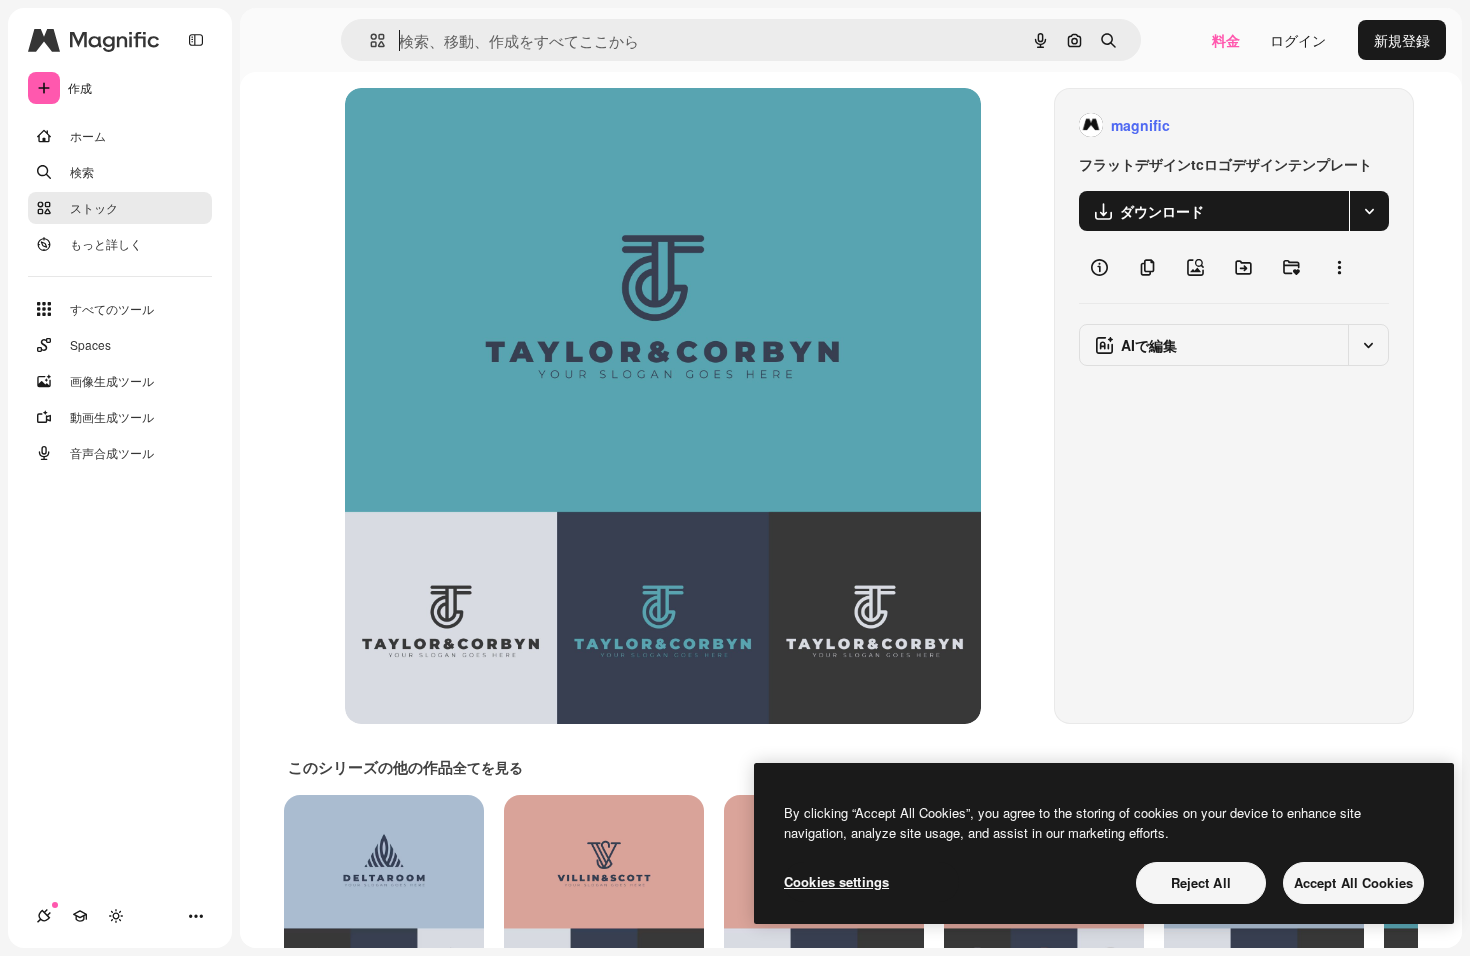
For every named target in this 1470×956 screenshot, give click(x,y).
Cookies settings (836, 881)
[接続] (44, 916)
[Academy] (80, 916)
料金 (1226, 40)
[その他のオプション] (1339, 267)
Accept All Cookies (1353, 882)
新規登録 (1402, 40)
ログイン (1298, 40)
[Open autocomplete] (369, 40)
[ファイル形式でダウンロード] (1369, 211)
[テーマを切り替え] (116, 916)
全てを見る (488, 767)
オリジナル (482, 125)
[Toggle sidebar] (196, 40)
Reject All (1201, 882)
